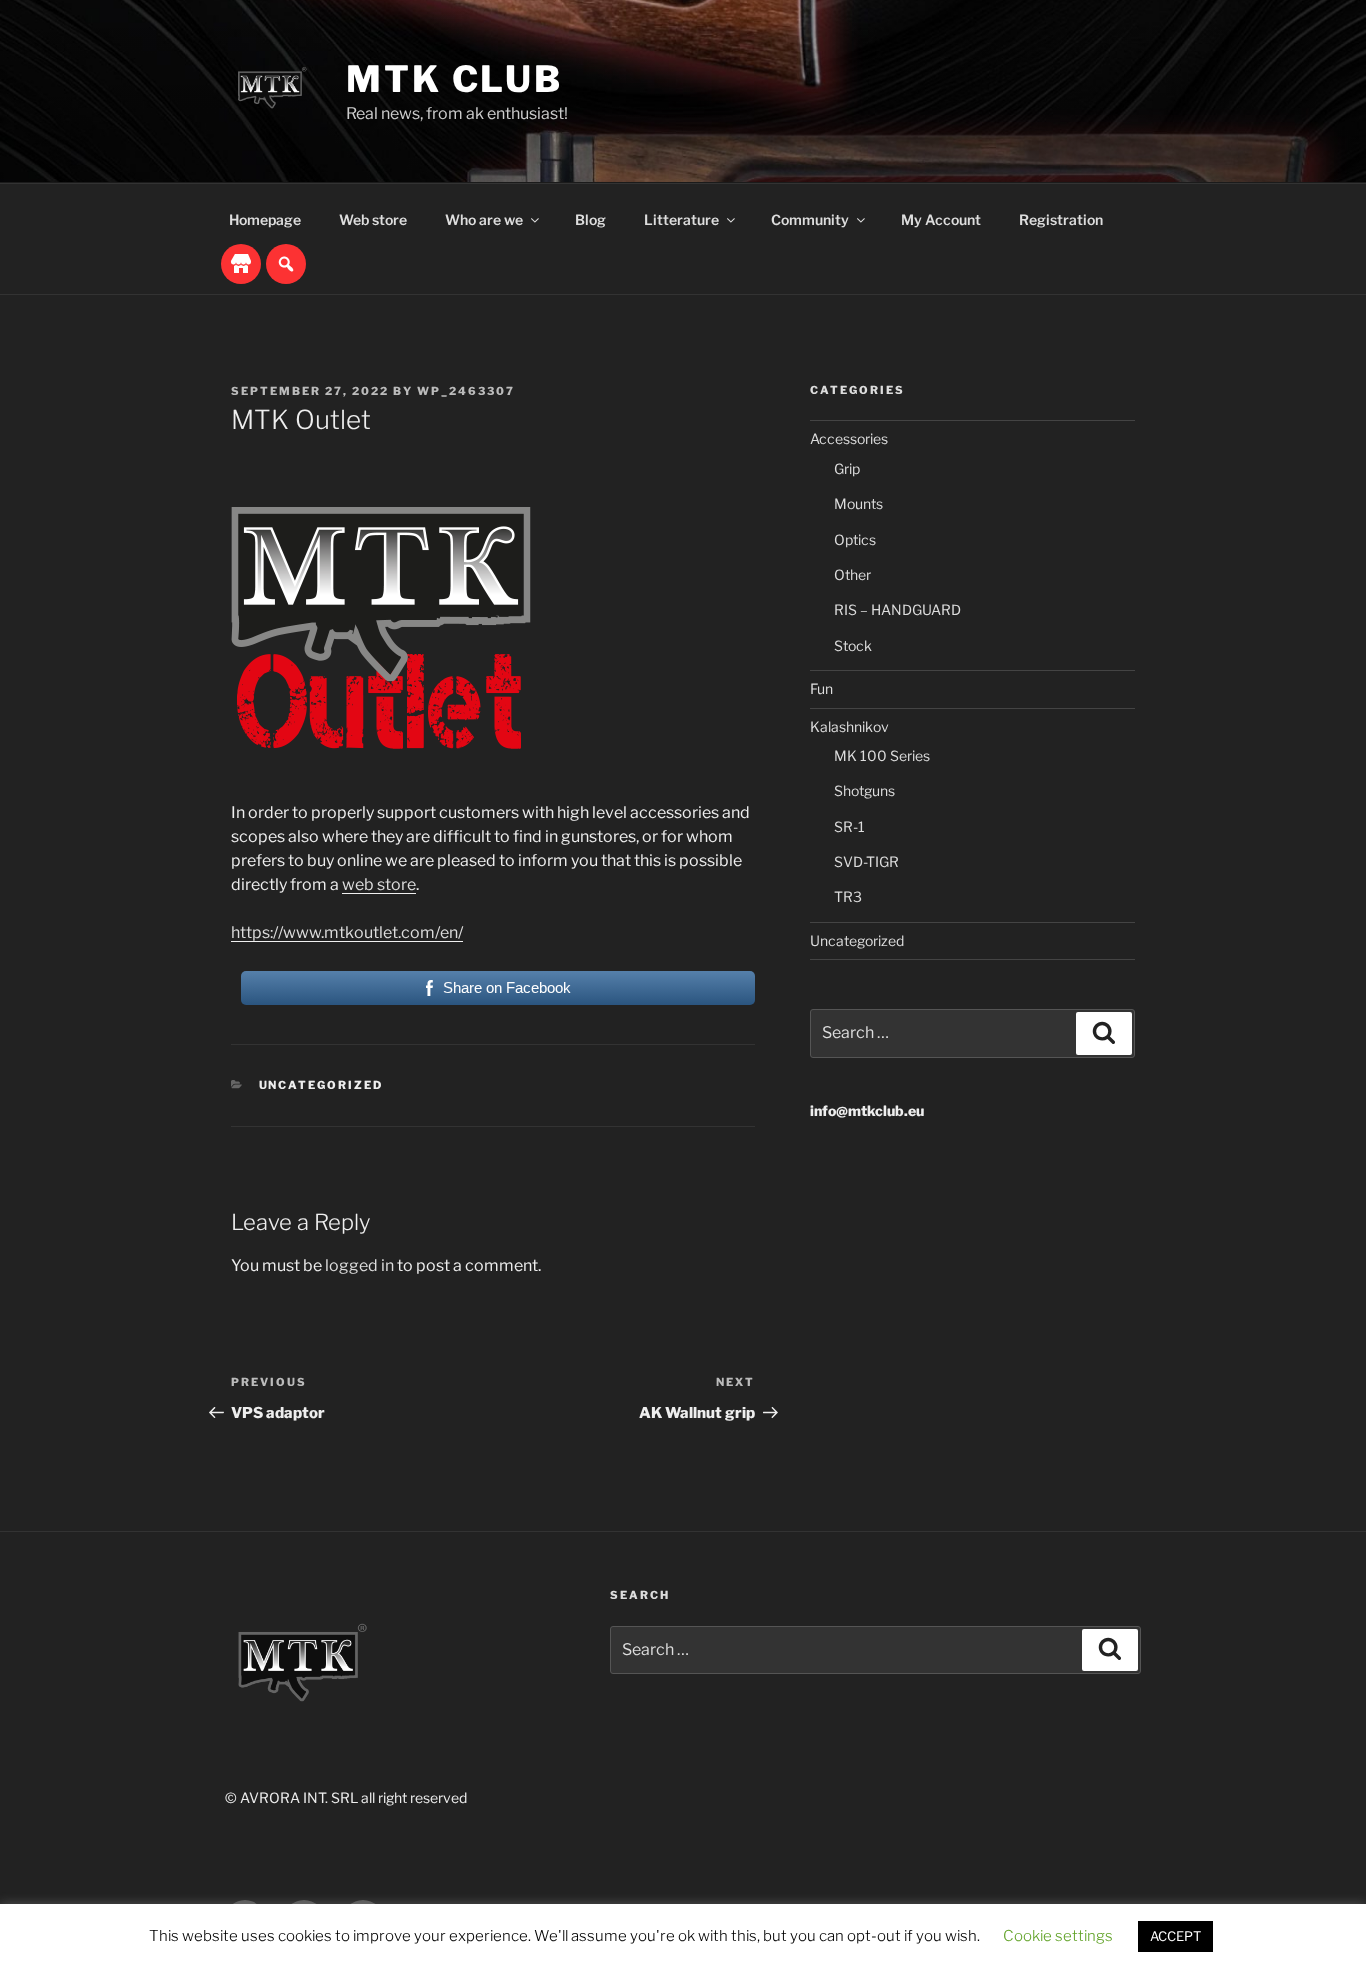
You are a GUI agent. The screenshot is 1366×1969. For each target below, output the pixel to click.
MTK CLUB (454, 79)
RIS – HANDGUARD (897, 609)
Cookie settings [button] (1058, 1936)
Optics (855, 539)
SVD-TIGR (866, 861)
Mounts (858, 503)
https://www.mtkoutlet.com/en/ (347, 932)
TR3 (848, 896)
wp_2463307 (466, 391)
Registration (1061, 219)
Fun (821, 688)
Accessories (849, 438)
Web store (373, 219)
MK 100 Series (882, 755)
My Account (941, 219)
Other (852, 574)
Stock (853, 645)
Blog (590, 219)
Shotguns (864, 790)
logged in (359, 1265)
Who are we (484, 219)
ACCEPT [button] (1175, 1936)
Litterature (681, 219)
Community (810, 219)
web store (379, 884)
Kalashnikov (849, 726)
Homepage (265, 219)
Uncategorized (321, 1085)
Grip (847, 468)
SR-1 (849, 826)
